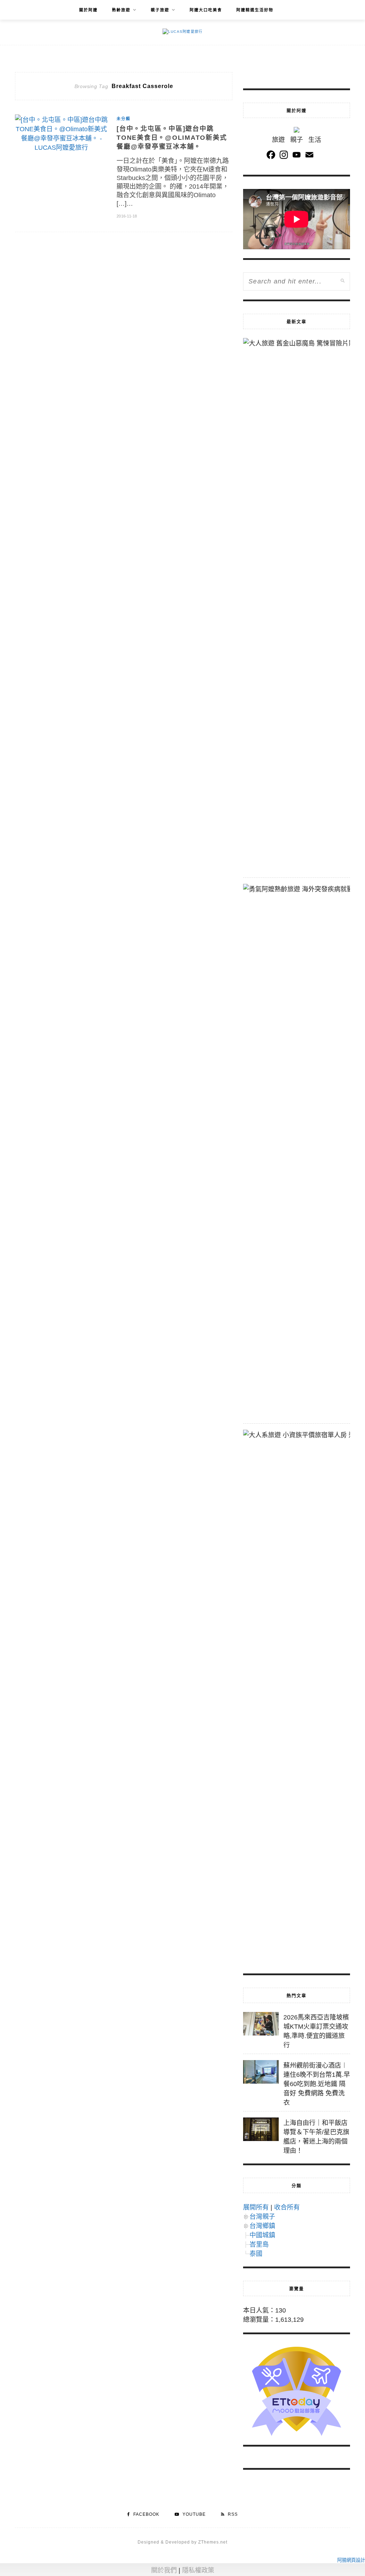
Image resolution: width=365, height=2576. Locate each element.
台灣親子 (262, 2217)
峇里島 (259, 2244)
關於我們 (164, 2570)
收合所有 (287, 2207)
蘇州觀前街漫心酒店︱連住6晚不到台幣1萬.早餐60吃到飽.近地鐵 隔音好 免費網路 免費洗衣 (317, 2084)
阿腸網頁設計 (351, 2560)
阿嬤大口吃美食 (206, 10)
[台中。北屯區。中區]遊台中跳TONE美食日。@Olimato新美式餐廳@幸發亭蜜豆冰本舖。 (172, 138)
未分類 (124, 119)
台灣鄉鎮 (262, 2226)
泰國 (256, 2254)
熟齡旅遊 (121, 10)
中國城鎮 (262, 2235)
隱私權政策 (198, 2570)
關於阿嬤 (88, 10)
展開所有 (256, 2207)
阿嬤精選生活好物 (255, 10)
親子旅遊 (160, 10)
